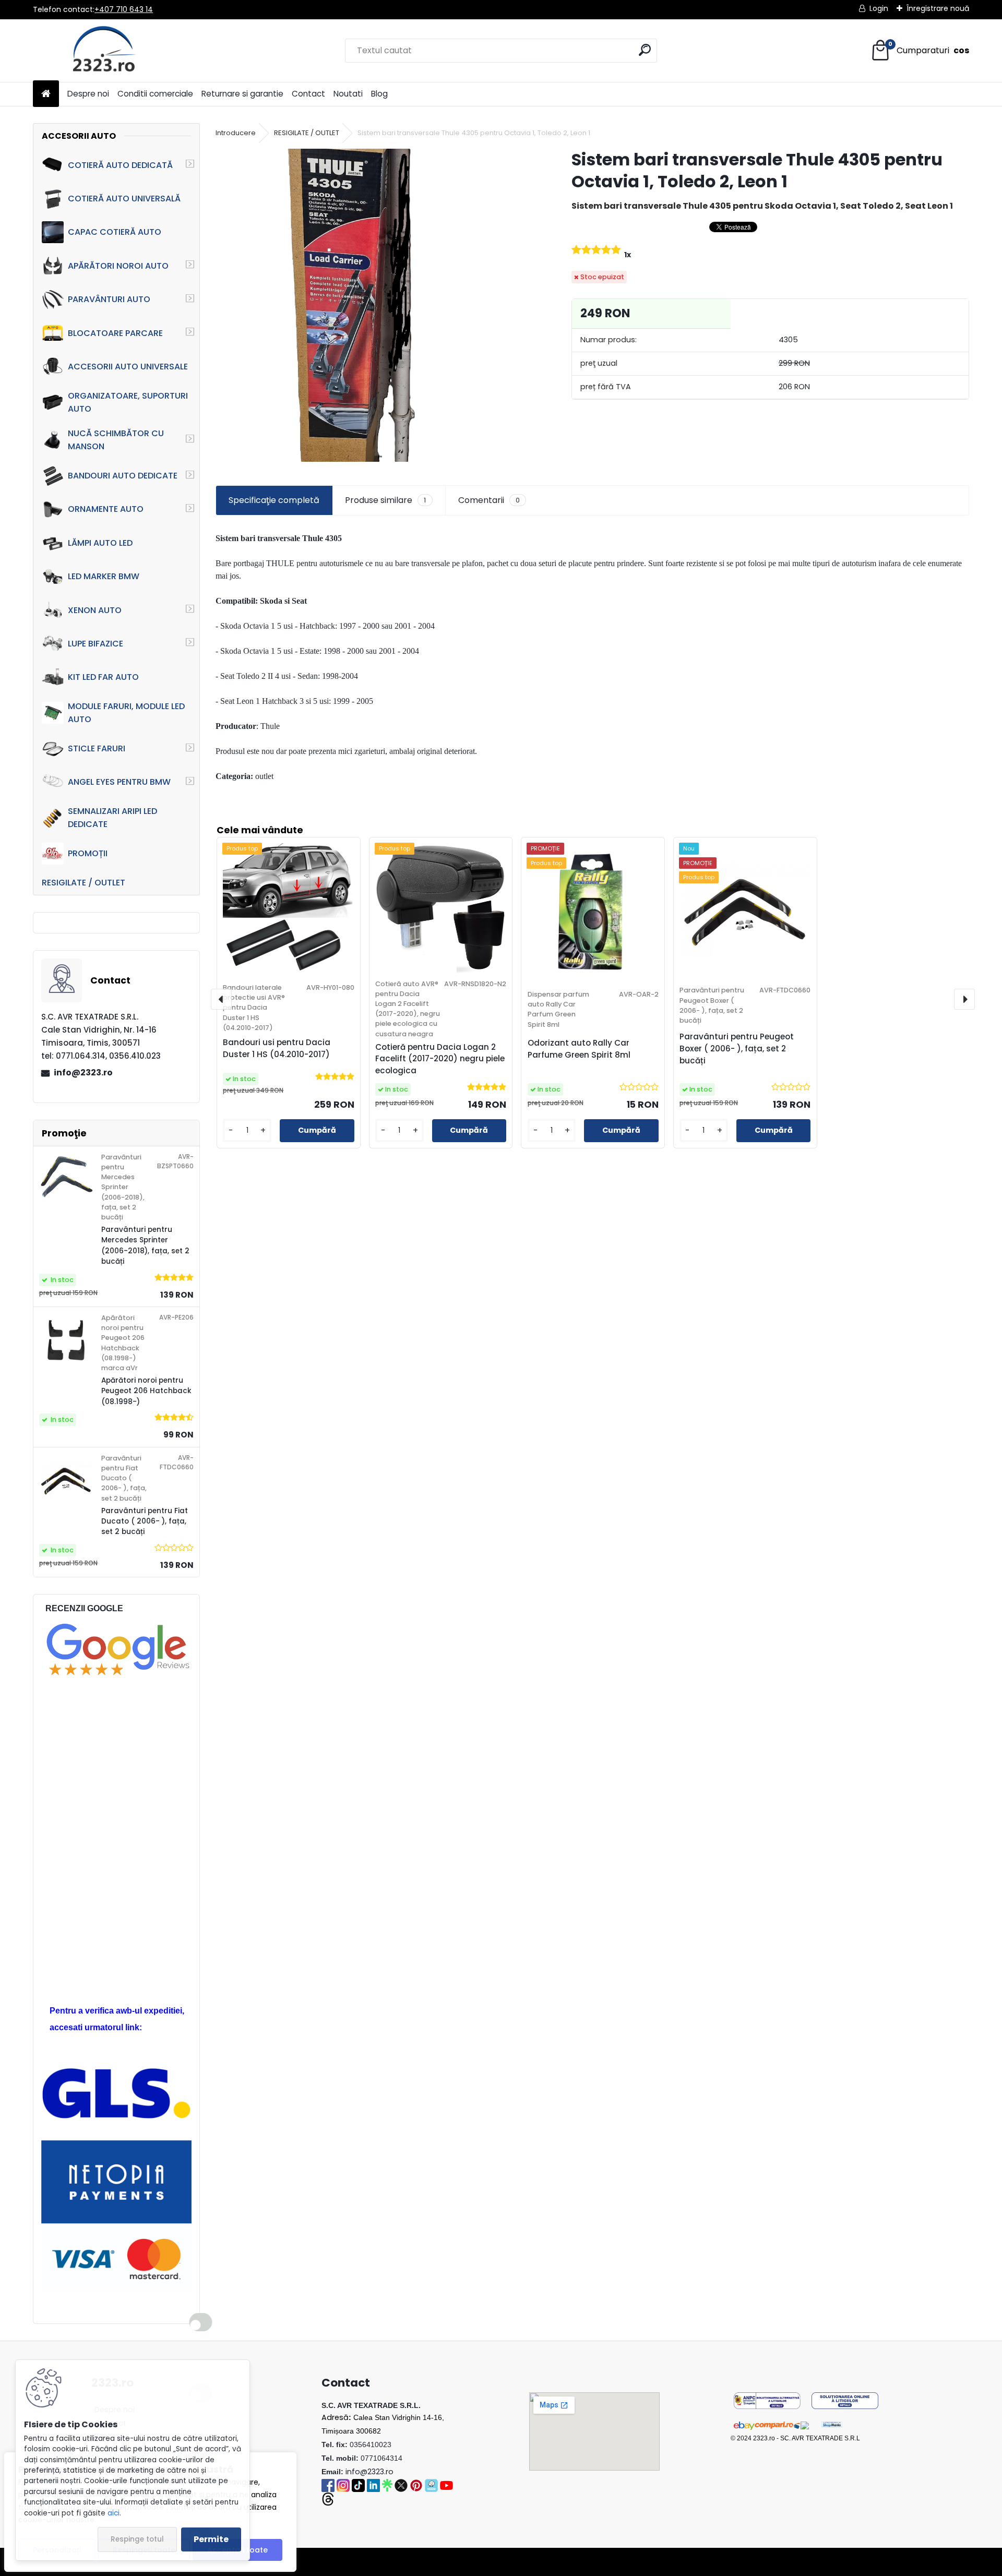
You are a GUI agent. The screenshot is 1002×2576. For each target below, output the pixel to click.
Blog (379, 94)
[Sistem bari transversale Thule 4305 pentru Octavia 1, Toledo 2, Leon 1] (377, 305)
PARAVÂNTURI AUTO (109, 299)
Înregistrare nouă (938, 8)
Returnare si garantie (242, 94)
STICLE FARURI (97, 748)
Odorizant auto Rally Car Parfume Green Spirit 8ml (579, 1049)
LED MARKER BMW (104, 576)
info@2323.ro (83, 1073)
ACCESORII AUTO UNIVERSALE (128, 367)
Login (879, 8)
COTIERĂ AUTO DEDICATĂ (120, 165)
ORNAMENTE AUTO (106, 509)
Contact (308, 94)
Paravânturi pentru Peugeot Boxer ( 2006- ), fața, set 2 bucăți (737, 1049)
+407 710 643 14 (124, 9)
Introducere (236, 133)
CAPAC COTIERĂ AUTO (115, 232)
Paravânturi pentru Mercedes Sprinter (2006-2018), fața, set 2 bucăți (145, 1245)
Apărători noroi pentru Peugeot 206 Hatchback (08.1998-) (146, 1391)
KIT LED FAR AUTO (103, 677)
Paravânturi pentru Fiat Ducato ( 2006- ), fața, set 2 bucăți (145, 1521)
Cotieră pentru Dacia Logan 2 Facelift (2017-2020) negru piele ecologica (440, 1059)
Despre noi (88, 94)
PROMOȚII (88, 853)
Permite (211, 2539)
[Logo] (105, 51)
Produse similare (385, 500)
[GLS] (116, 2073)
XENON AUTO (95, 610)
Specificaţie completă (274, 500)
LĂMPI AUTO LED (100, 543)
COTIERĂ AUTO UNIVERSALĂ (124, 199)
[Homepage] (46, 94)
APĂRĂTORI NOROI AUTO (118, 266)
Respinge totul (137, 2539)
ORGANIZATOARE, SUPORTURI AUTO (128, 402)
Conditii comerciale (155, 94)
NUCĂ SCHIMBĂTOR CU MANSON (116, 440)
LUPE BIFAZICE (96, 644)
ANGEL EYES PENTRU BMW (119, 782)
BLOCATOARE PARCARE (115, 333)
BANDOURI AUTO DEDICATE (123, 476)
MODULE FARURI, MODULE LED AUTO (126, 713)
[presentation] (221, 999)
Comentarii (489, 500)
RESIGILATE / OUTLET (83, 883)
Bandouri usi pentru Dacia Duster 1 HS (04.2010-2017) (277, 1048)
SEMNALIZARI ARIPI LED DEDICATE (112, 818)
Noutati (348, 94)
